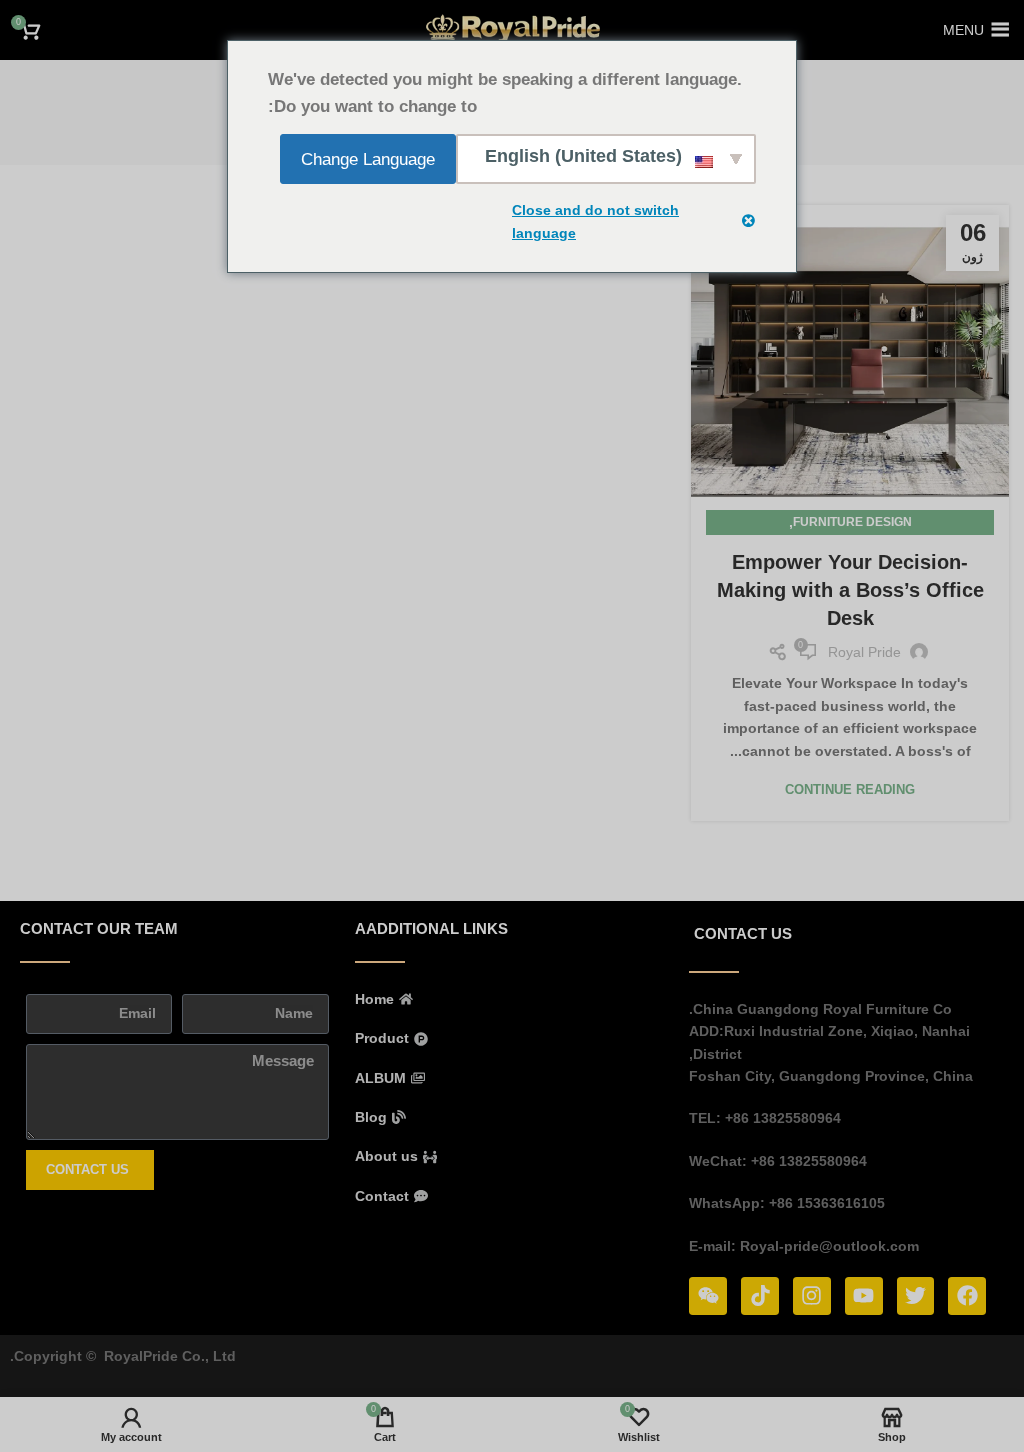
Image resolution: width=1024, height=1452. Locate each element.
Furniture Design (852, 522)
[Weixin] (708, 1296)
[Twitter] (916, 1296)
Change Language (368, 159)
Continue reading (850, 789)
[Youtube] (864, 1296)
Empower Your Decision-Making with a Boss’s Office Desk (850, 590)
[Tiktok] (760, 1296)
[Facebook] (967, 1296)
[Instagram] (812, 1296)
